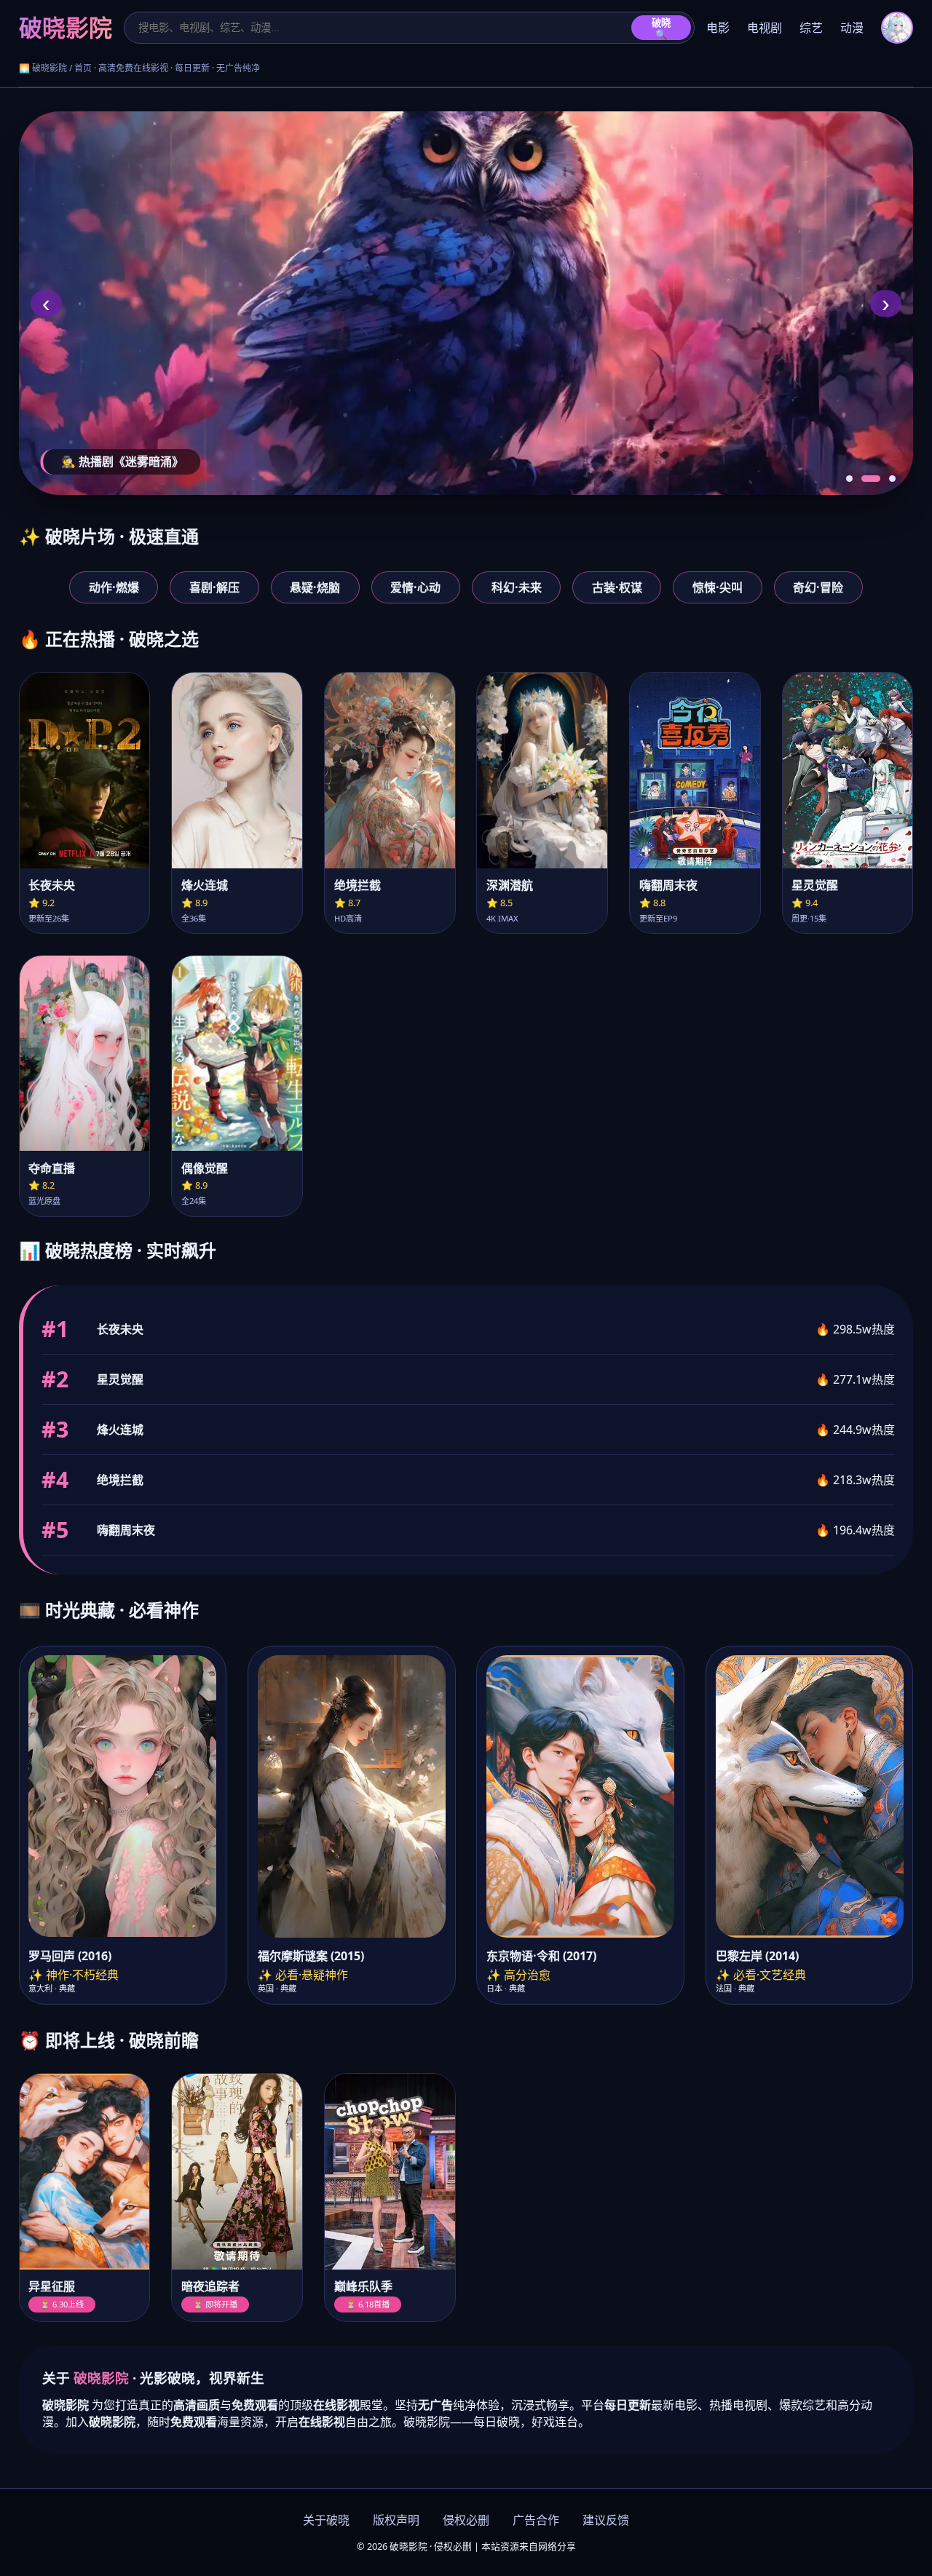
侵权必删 (466, 2520)
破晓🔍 (661, 29)
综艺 (811, 28)
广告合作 (536, 2520)
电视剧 (765, 28)
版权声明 (396, 2520)
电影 (718, 28)
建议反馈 (606, 2520)
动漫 (852, 28)
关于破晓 (326, 2520)
